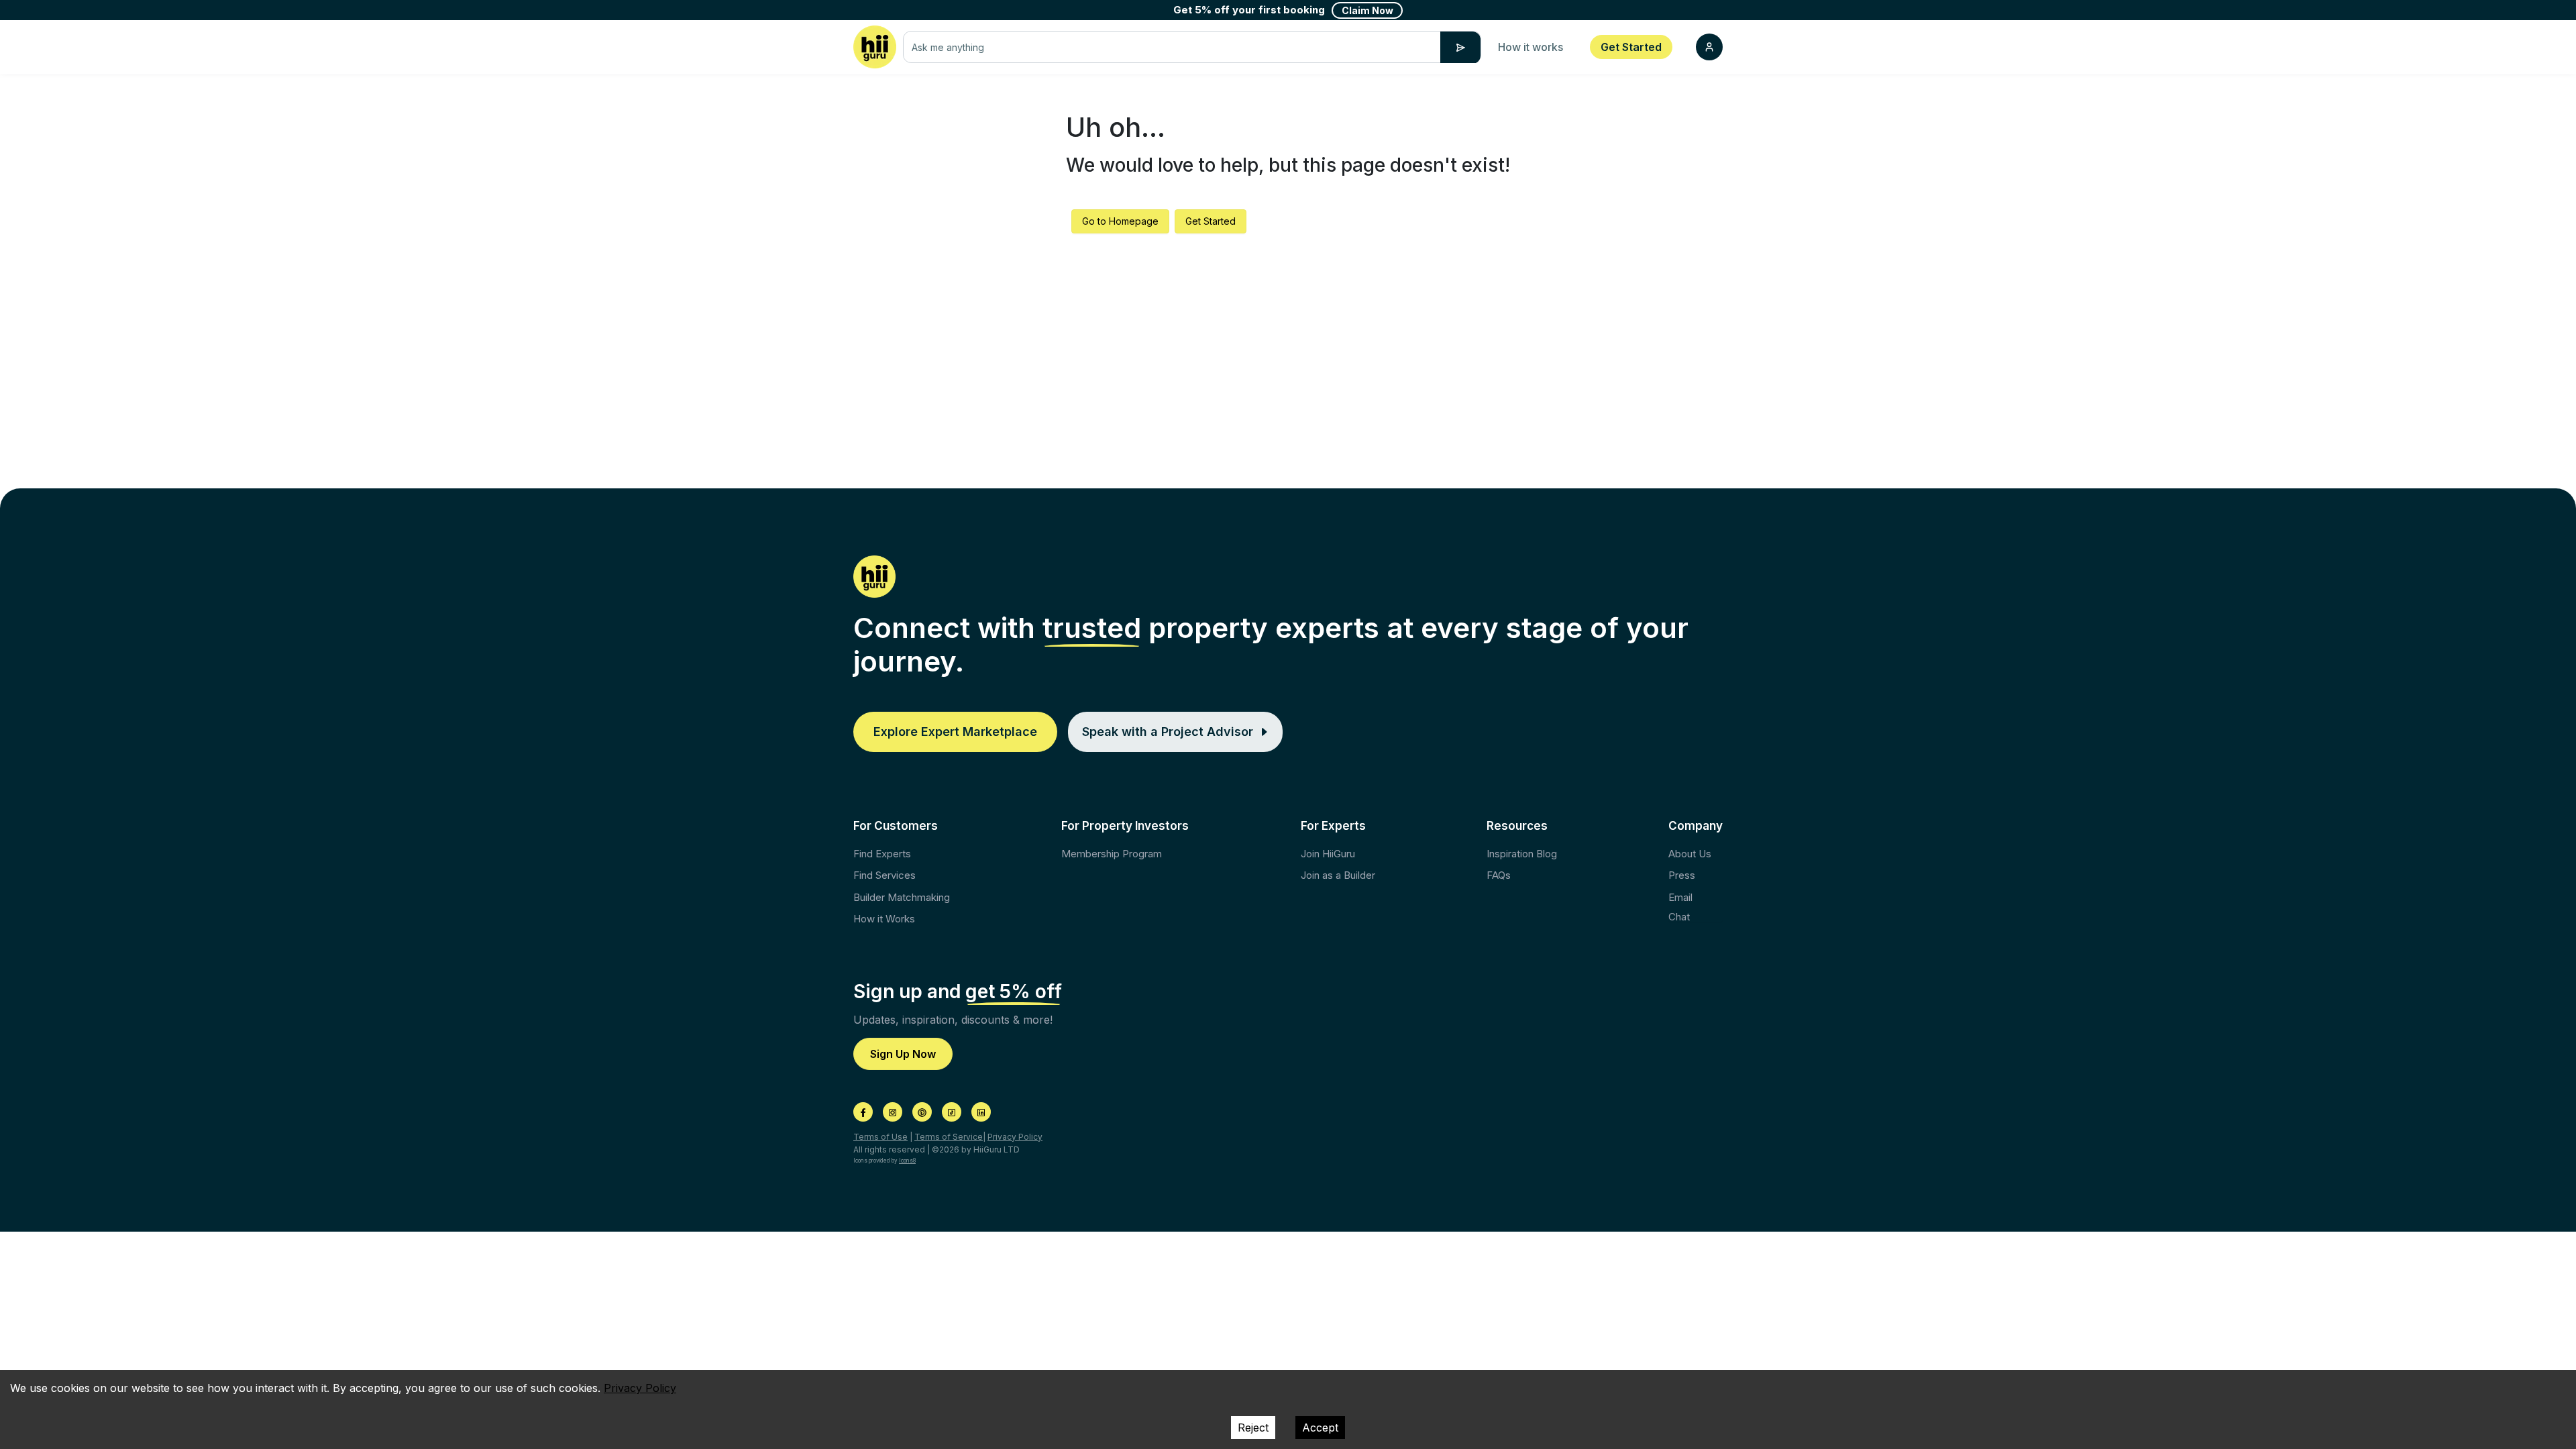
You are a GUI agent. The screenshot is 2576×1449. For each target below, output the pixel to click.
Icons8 (907, 1161)
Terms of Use (880, 1137)
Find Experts (882, 854)
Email (1680, 897)
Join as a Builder (1338, 875)
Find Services (884, 875)
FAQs (1499, 875)
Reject (1253, 1428)
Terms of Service (949, 1137)
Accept (1320, 1428)
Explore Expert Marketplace (955, 732)
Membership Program (1112, 854)
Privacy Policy (1015, 1137)
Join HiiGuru (1328, 854)
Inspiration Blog (1522, 854)
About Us (1690, 854)
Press (1682, 875)
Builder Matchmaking (902, 897)
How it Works (884, 919)
